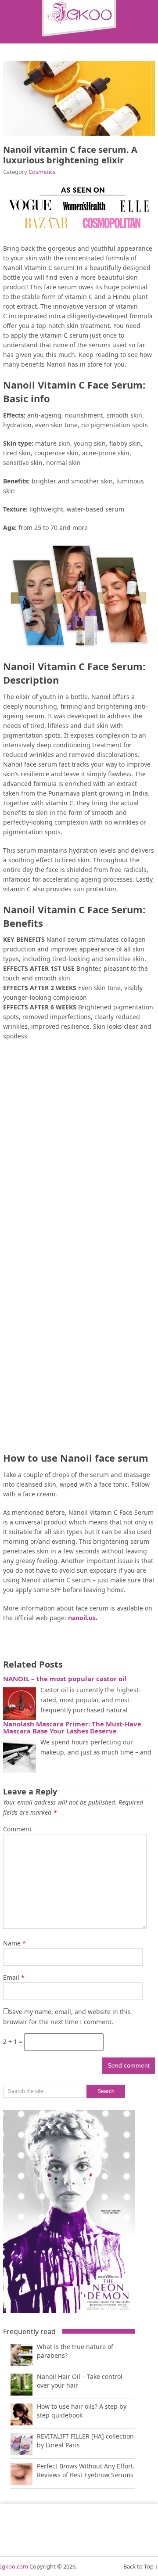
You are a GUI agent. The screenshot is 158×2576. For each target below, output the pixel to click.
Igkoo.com (14, 2566)
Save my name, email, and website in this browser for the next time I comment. (67, 2017)
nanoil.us (81, 1618)
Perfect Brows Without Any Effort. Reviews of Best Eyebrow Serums (86, 2470)
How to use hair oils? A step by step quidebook (82, 2411)
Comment (17, 1829)
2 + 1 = (14, 2041)
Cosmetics (42, 172)
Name (14, 1943)
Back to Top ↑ (141, 2566)
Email (14, 1977)
